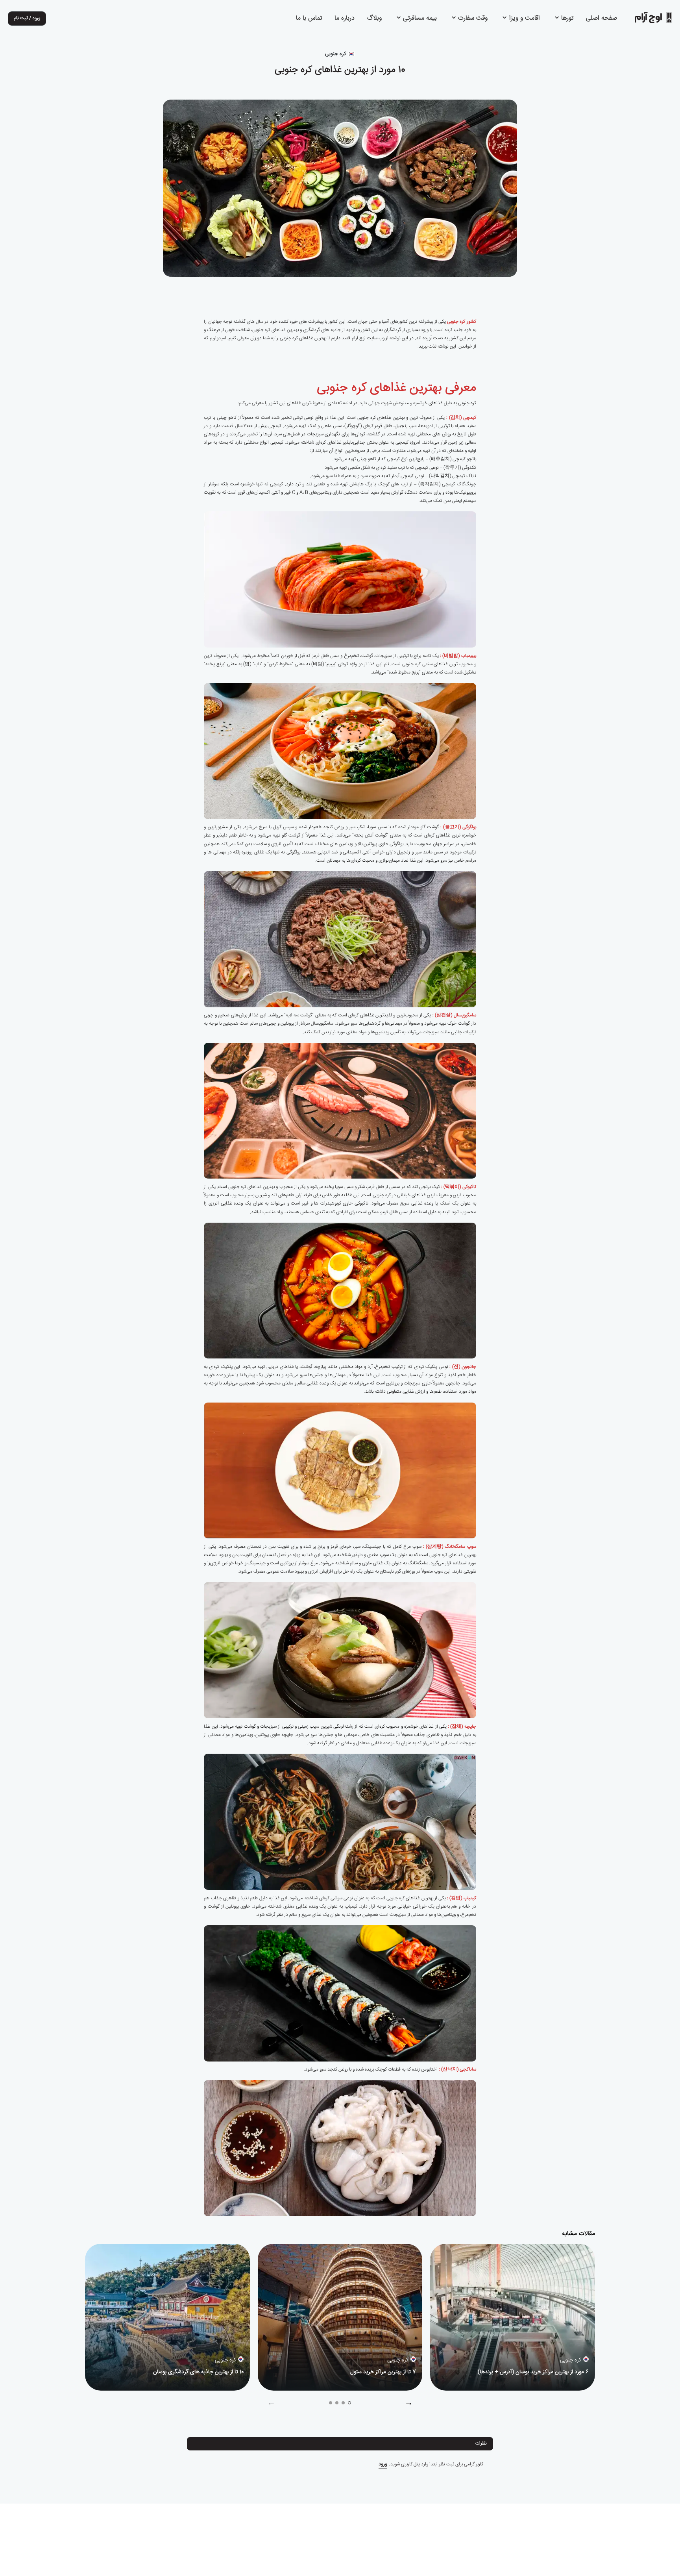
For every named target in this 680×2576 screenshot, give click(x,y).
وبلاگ (374, 19)
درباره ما (345, 19)
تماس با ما (309, 19)
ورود (383, 2464)
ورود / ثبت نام (27, 18)
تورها (566, 19)
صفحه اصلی (601, 19)
